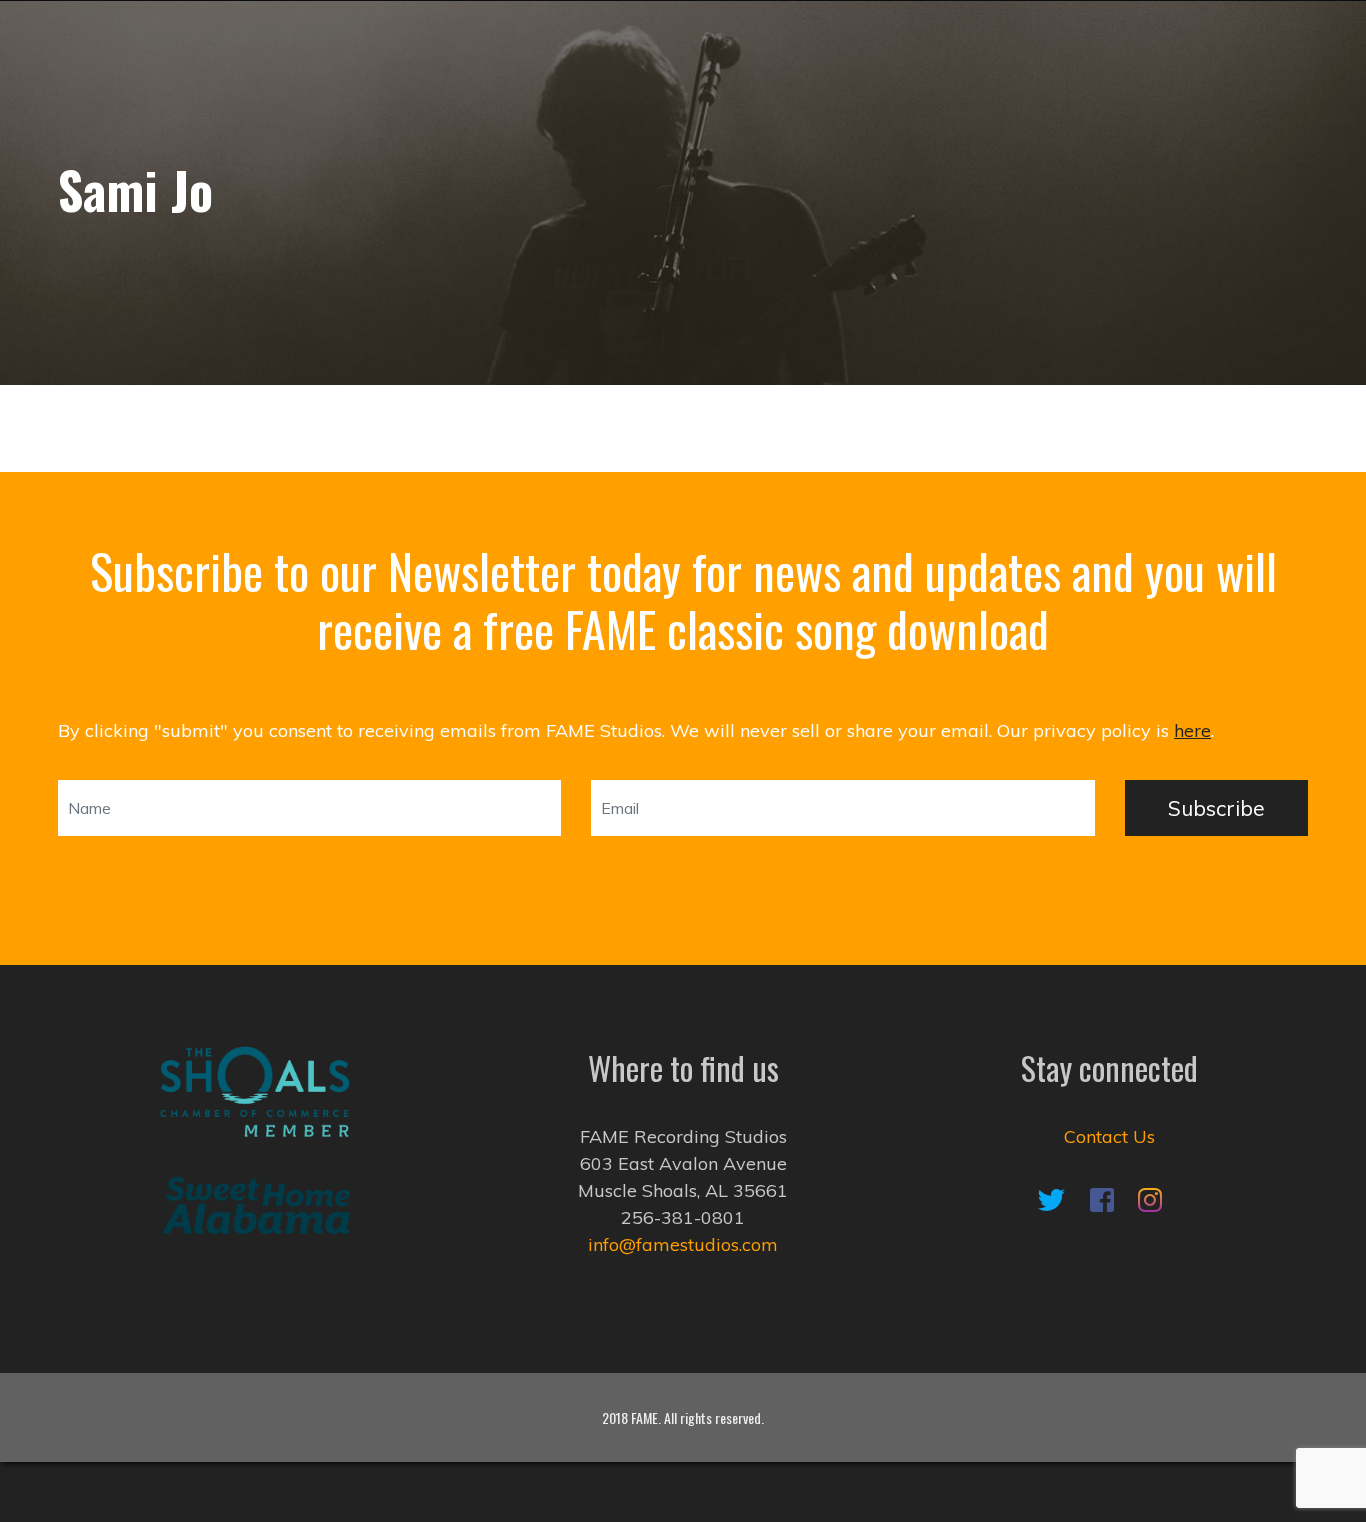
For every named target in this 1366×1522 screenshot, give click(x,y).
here (1192, 730)
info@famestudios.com (683, 1244)
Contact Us (1109, 1136)
